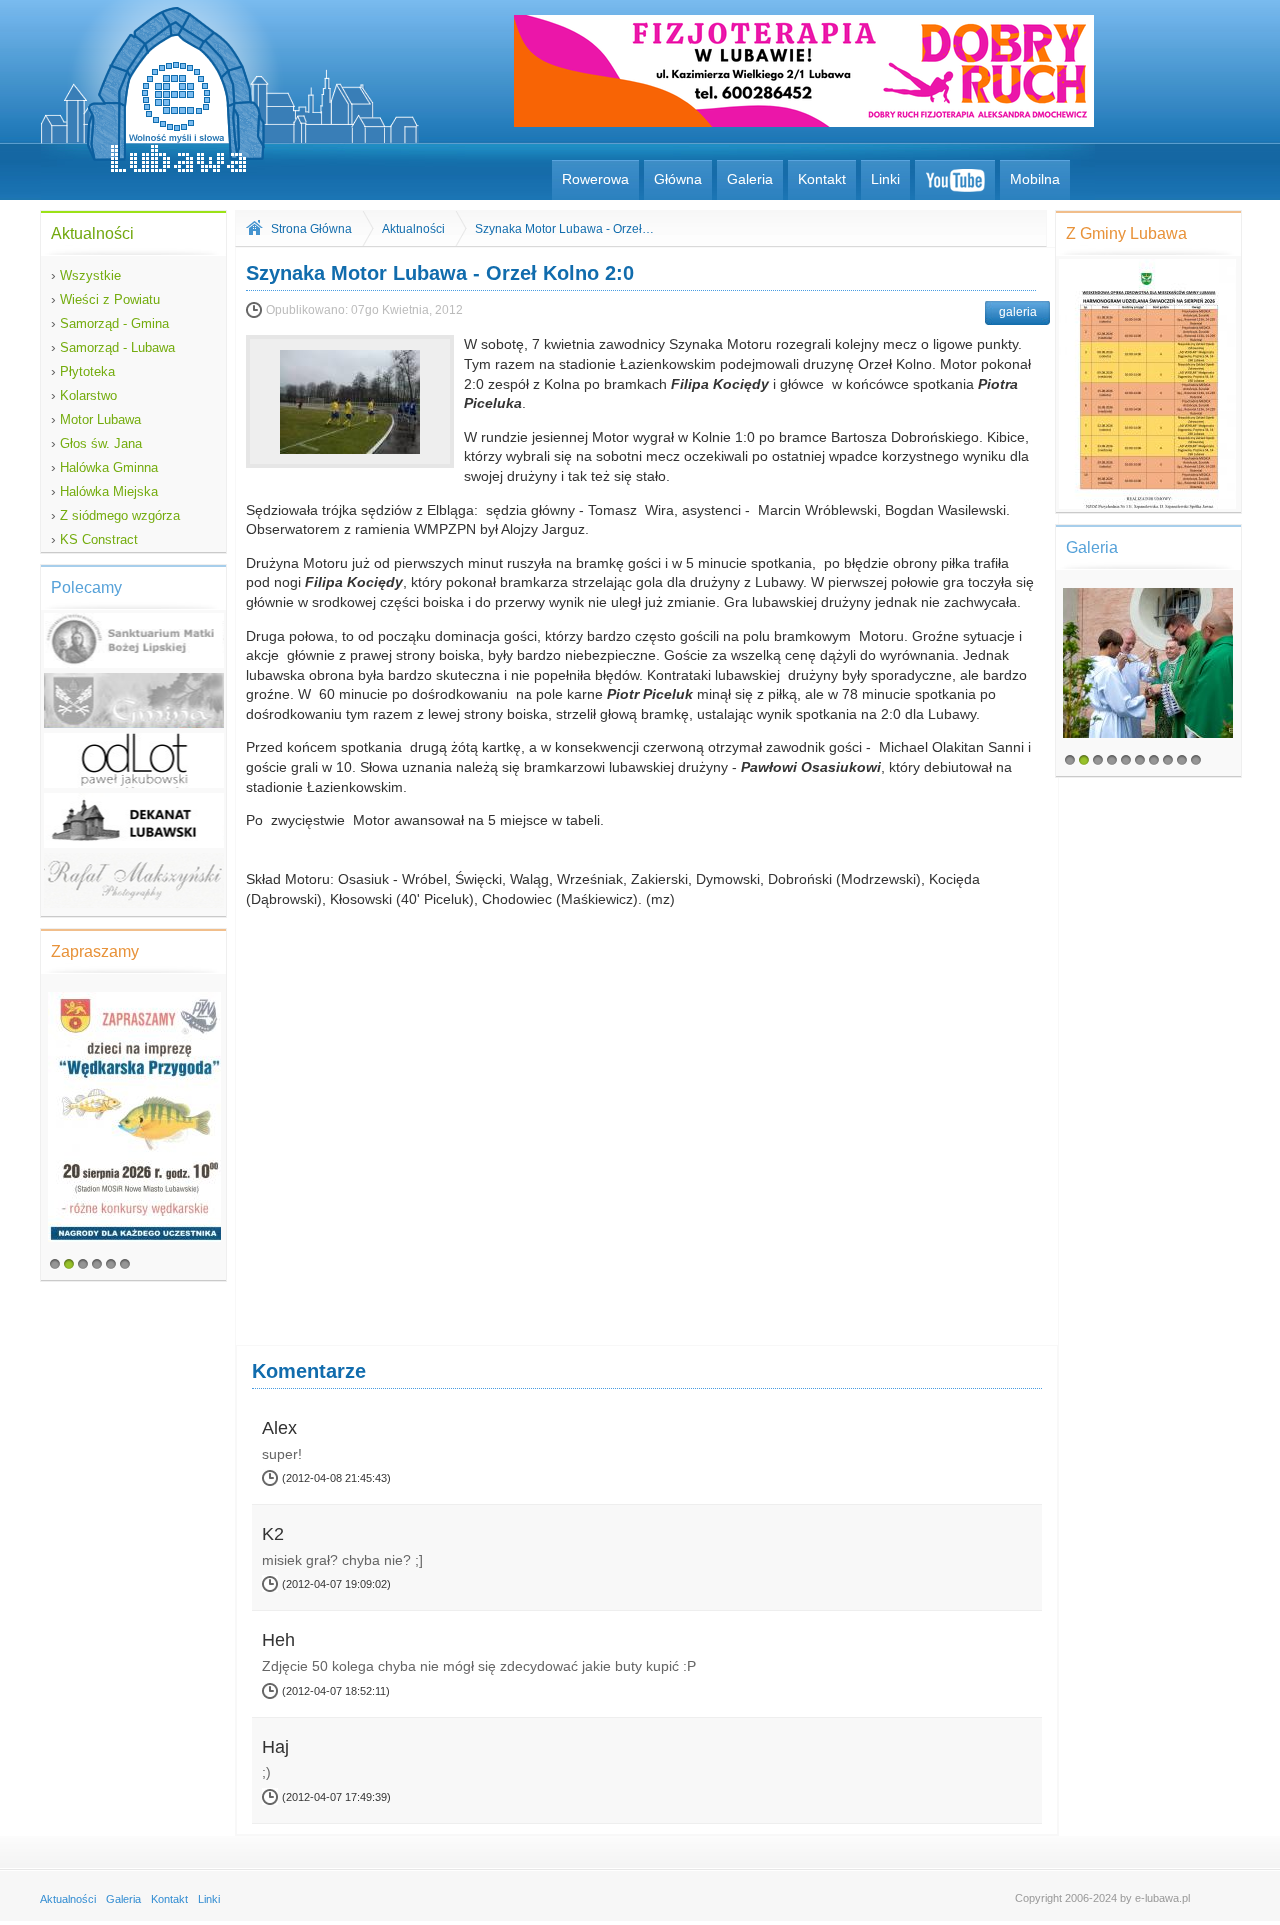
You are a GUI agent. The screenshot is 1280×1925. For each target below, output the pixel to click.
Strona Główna (311, 229)
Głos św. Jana (96, 443)
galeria (1018, 312)
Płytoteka (83, 371)
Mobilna (1035, 179)
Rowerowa (595, 179)
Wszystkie (86, 275)
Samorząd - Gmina (110, 323)
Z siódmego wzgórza (115, 515)
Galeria (750, 179)
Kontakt (822, 179)
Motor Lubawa (96, 419)
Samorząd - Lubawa (113, 347)
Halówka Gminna (104, 467)
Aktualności (413, 229)
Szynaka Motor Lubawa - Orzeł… (564, 229)
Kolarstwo (84, 395)
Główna (678, 179)
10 (1196, 760)
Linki (885, 179)
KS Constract (94, 539)
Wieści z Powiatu (105, 299)
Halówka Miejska (104, 491)
